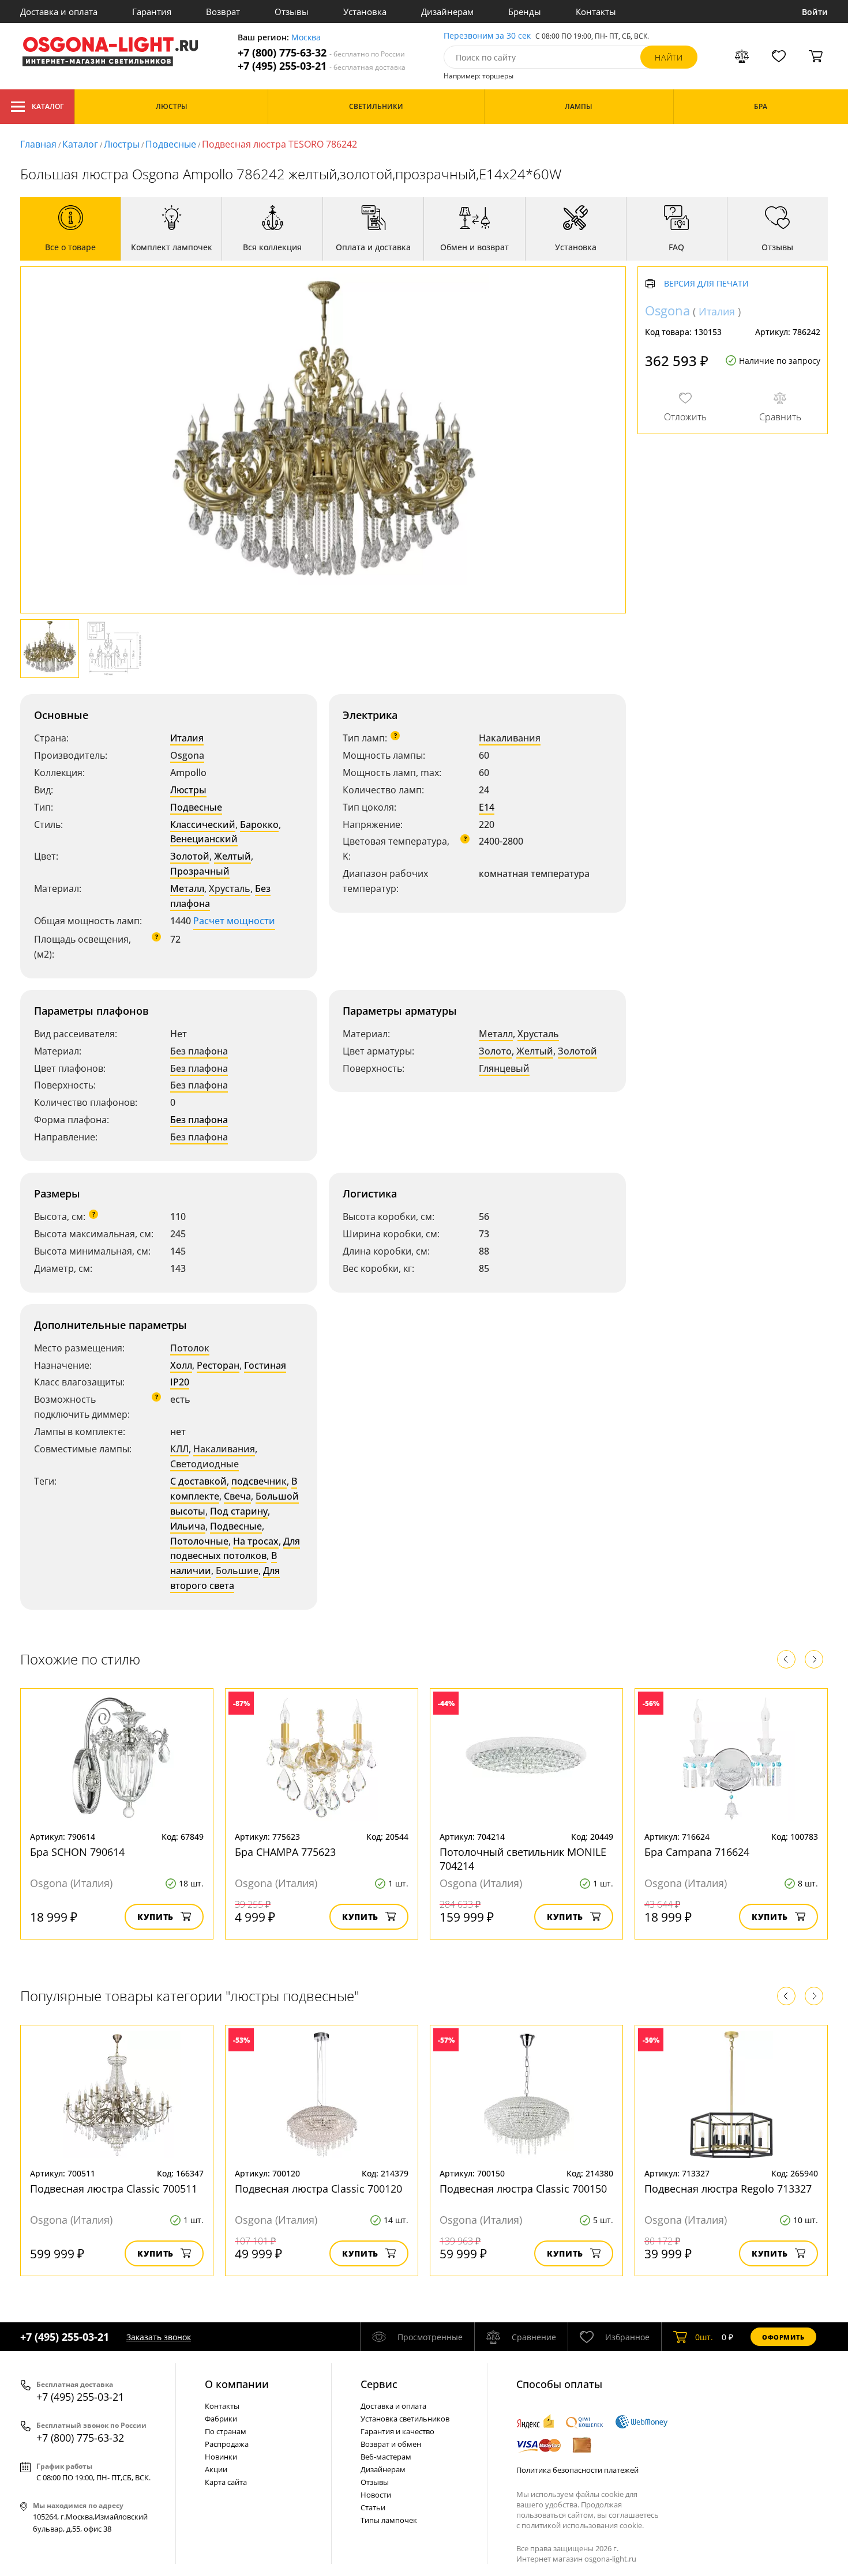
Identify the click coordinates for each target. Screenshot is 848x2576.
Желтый (232, 856)
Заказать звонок (159, 2337)
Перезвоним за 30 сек (487, 36)
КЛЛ (179, 1449)
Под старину (239, 1511)
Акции (216, 2469)
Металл (187, 888)
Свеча (237, 1496)
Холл (181, 1365)
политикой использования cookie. (583, 2525)
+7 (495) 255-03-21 (322, 66)
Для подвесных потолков (235, 1549)
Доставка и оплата (59, 12)
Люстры (122, 144)
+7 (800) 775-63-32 (321, 53)
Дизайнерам (447, 12)
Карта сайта (226, 2482)
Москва (306, 38)
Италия (187, 738)
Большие (237, 1571)
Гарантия (152, 12)
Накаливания (510, 738)
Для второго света (225, 1578)
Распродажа (227, 2444)
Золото (495, 1051)
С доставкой (198, 1481)
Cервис (379, 2384)
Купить (155, 1917)
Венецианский (204, 839)
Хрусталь (230, 888)
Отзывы (292, 12)
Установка (365, 12)
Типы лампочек (389, 2520)
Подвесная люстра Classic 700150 (523, 2189)
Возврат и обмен (391, 2444)
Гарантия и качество (397, 2431)
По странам (226, 2431)
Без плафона (199, 1051)
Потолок (190, 1348)
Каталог (48, 106)
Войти (815, 12)
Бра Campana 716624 (697, 1852)
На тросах (256, 1541)
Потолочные (199, 1541)
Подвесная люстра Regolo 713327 (728, 2189)
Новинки (221, 2457)
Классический (203, 824)
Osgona (187, 755)
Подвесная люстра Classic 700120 (318, 2189)
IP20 (180, 1382)
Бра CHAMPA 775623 (285, 1852)
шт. (704, 2337)
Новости (376, 2495)
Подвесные (171, 144)
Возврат (223, 12)
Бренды (525, 12)
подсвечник (259, 1481)
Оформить (783, 2337)
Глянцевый (504, 1068)
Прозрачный (200, 871)
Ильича (188, 1526)
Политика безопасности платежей (577, 2470)
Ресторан (218, 1365)
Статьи (373, 2507)
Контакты (596, 12)
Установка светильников (405, 2419)
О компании (237, 2384)
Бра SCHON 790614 (77, 1852)
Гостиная (265, 1365)
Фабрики (221, 2419)
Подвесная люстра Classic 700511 (114, 2189)
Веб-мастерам (386, 2457)
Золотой (190, 856)
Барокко (259, 824)
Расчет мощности (234, 921)
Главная (38, 144)
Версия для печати (706, 284)
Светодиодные (205, 1464)
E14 (487, 807)
